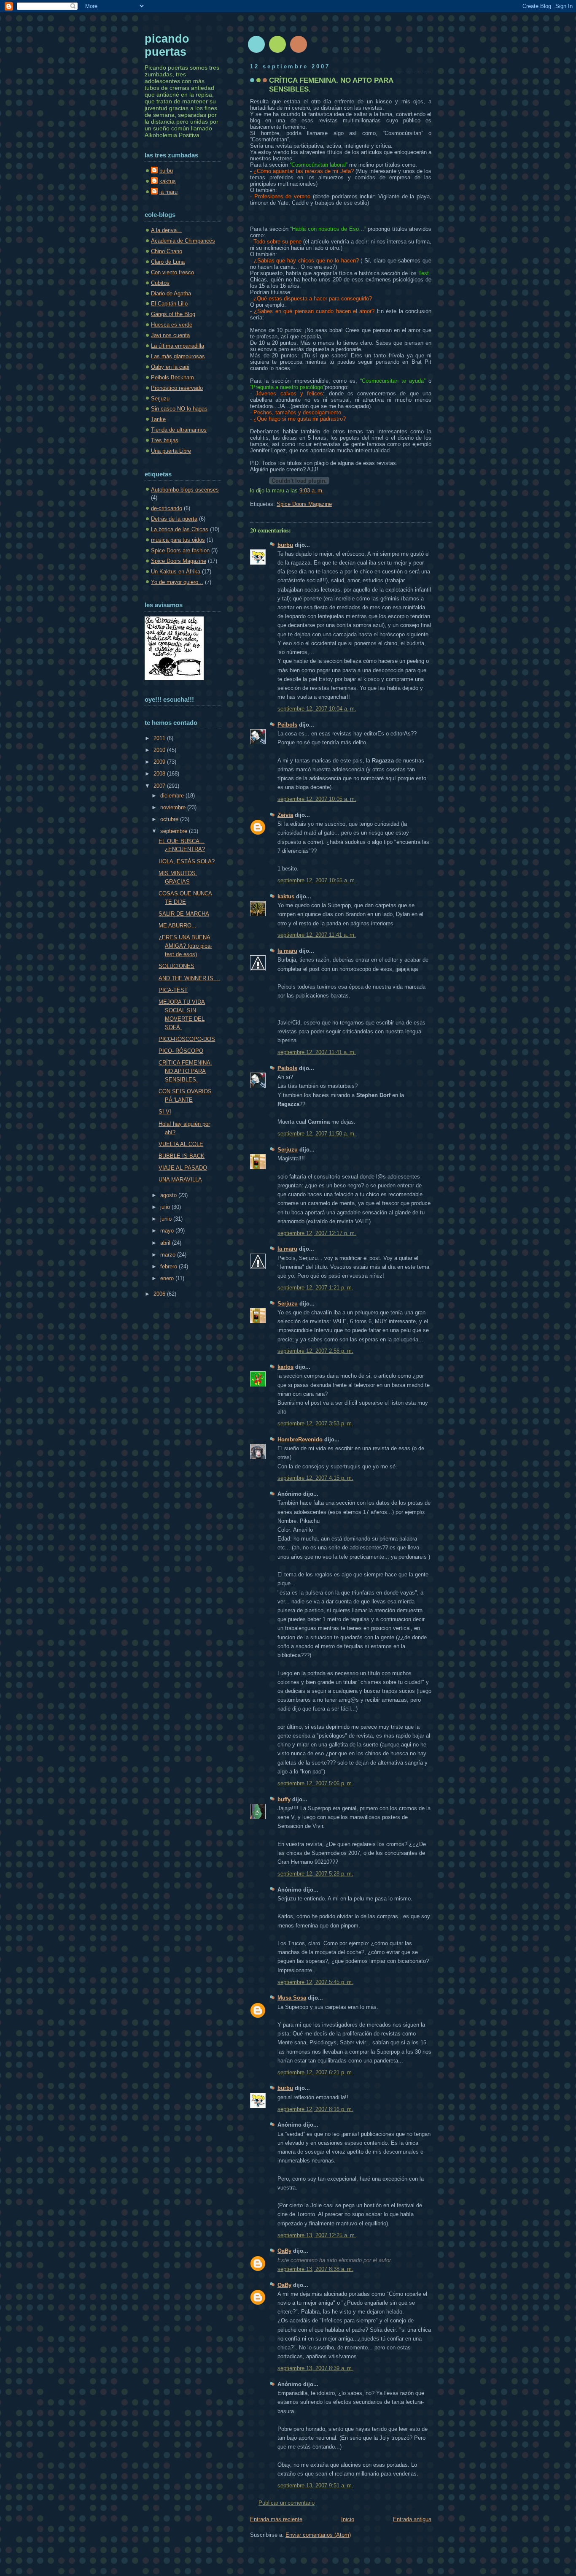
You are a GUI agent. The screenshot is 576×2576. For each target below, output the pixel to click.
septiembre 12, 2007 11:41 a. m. (317, 935)
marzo (169, 1255)
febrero (170, 1266)
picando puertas (167, 45)
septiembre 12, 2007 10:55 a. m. (317, 880)
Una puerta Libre (171, 451)
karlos (285, 1367)
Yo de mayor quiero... (177, 582)
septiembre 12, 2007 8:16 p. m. (315, 2109)
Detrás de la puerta (174, 519)
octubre (170, 819)
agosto (169, 1195)
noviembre (174, 807)
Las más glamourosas (178, 356)
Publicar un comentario (287, 2503)
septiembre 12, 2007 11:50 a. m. (317, 1134)
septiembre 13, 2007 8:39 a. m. (315, 2368)
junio (167, 1219)
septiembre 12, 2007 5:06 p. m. (315, 1783)
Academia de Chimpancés (183, 241)
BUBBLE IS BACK (182, 1156)
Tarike (158, 419)
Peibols (287, 725)
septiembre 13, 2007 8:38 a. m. (315, 2269)
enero (168, 1278)
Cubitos (160, 283)
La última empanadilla (178, 346)
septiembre (175, 831)
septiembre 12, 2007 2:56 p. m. (315, 1351)
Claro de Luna (168, 262)
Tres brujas (165, 440)
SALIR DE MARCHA (184, 914)
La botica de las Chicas (180, 529)
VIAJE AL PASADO (183, 1168)
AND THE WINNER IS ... (189, 978)
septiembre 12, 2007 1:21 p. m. (315, 1288)
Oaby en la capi (170, 367)
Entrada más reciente (276, 2519)
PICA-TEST (173, 990)
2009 (160, 762)
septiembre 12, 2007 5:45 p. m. (315, 1982)
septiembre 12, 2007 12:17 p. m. (317, 1233)
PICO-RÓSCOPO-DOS (187, 1039)
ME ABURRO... (178, 926)
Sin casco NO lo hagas (179, 409)
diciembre (173, 796)
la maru (287, 951)
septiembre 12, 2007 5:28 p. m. (315, 1874)
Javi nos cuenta (170, 335)
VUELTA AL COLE (181, 1144)
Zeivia (285, 815)
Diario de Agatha (171, 293)
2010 (160, 750)
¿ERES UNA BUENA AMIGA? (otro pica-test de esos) (185, 946)
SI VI (165, 1112)
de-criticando (167, 508)
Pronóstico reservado (177, 388)
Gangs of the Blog (173, 314)
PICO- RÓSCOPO (181, 1051)
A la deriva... (166, 230)
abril (166, 1243)
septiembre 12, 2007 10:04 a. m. (317, 709)
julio (166, 1207)
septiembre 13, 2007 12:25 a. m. (317, 2235)
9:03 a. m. (312, 491)
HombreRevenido (300, 1439)
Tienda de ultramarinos (179, 430)
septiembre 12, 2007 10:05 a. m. (317, 799)
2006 (160, 1294)
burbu (285, 545)
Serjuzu (288, 1150)
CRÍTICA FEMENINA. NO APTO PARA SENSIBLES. (185, 1071)
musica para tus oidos (178, 540)
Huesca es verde (172, 325)
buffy (284, 1799)
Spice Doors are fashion (180, 550)
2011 (160, 738)
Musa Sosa (292, 1998)
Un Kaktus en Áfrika (176, 572)
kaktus (286, 896)
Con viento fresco (172, 272)
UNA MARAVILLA (180, 1180)
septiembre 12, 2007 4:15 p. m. (315, 1478)
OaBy (284, 2251)
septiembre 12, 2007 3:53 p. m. (315, 1423)
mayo (168, 1231)
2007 (160, 786)
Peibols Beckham (172, 377)
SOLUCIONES (176, 966)
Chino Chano (167, 251)
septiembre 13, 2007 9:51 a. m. (315, 2485)
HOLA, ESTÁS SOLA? (187, 861)
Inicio (348, 2519)
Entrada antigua (412, 2519)
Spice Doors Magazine (304, 504)
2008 (160, 774)
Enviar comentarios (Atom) (318, 2535)
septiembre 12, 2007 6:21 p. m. (315, 2072)
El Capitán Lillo (169, 304)
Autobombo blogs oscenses (185, 490)
